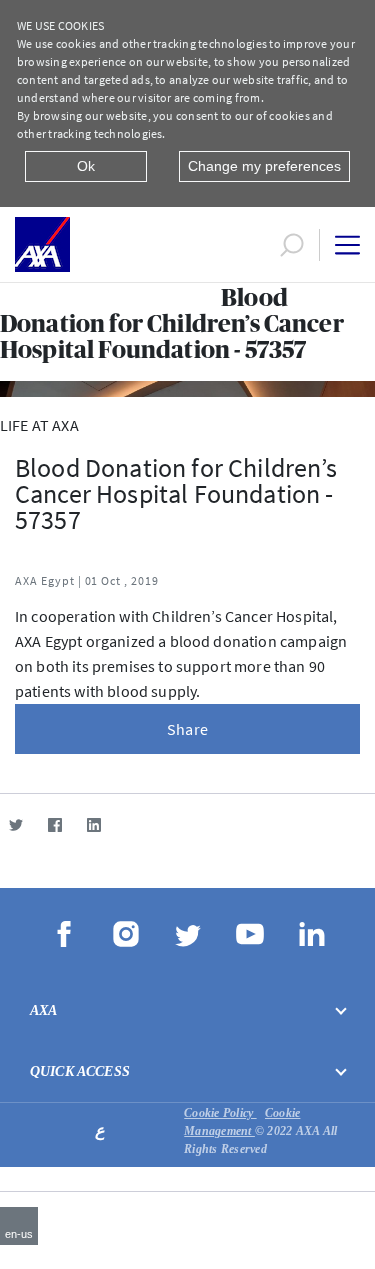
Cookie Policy (220, 1113)
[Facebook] (54, 824)
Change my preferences (264, 166)
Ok (86, 166)
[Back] (8, 300)
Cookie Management (242, 1122)
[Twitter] (15, 824)
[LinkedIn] (93, 824)
